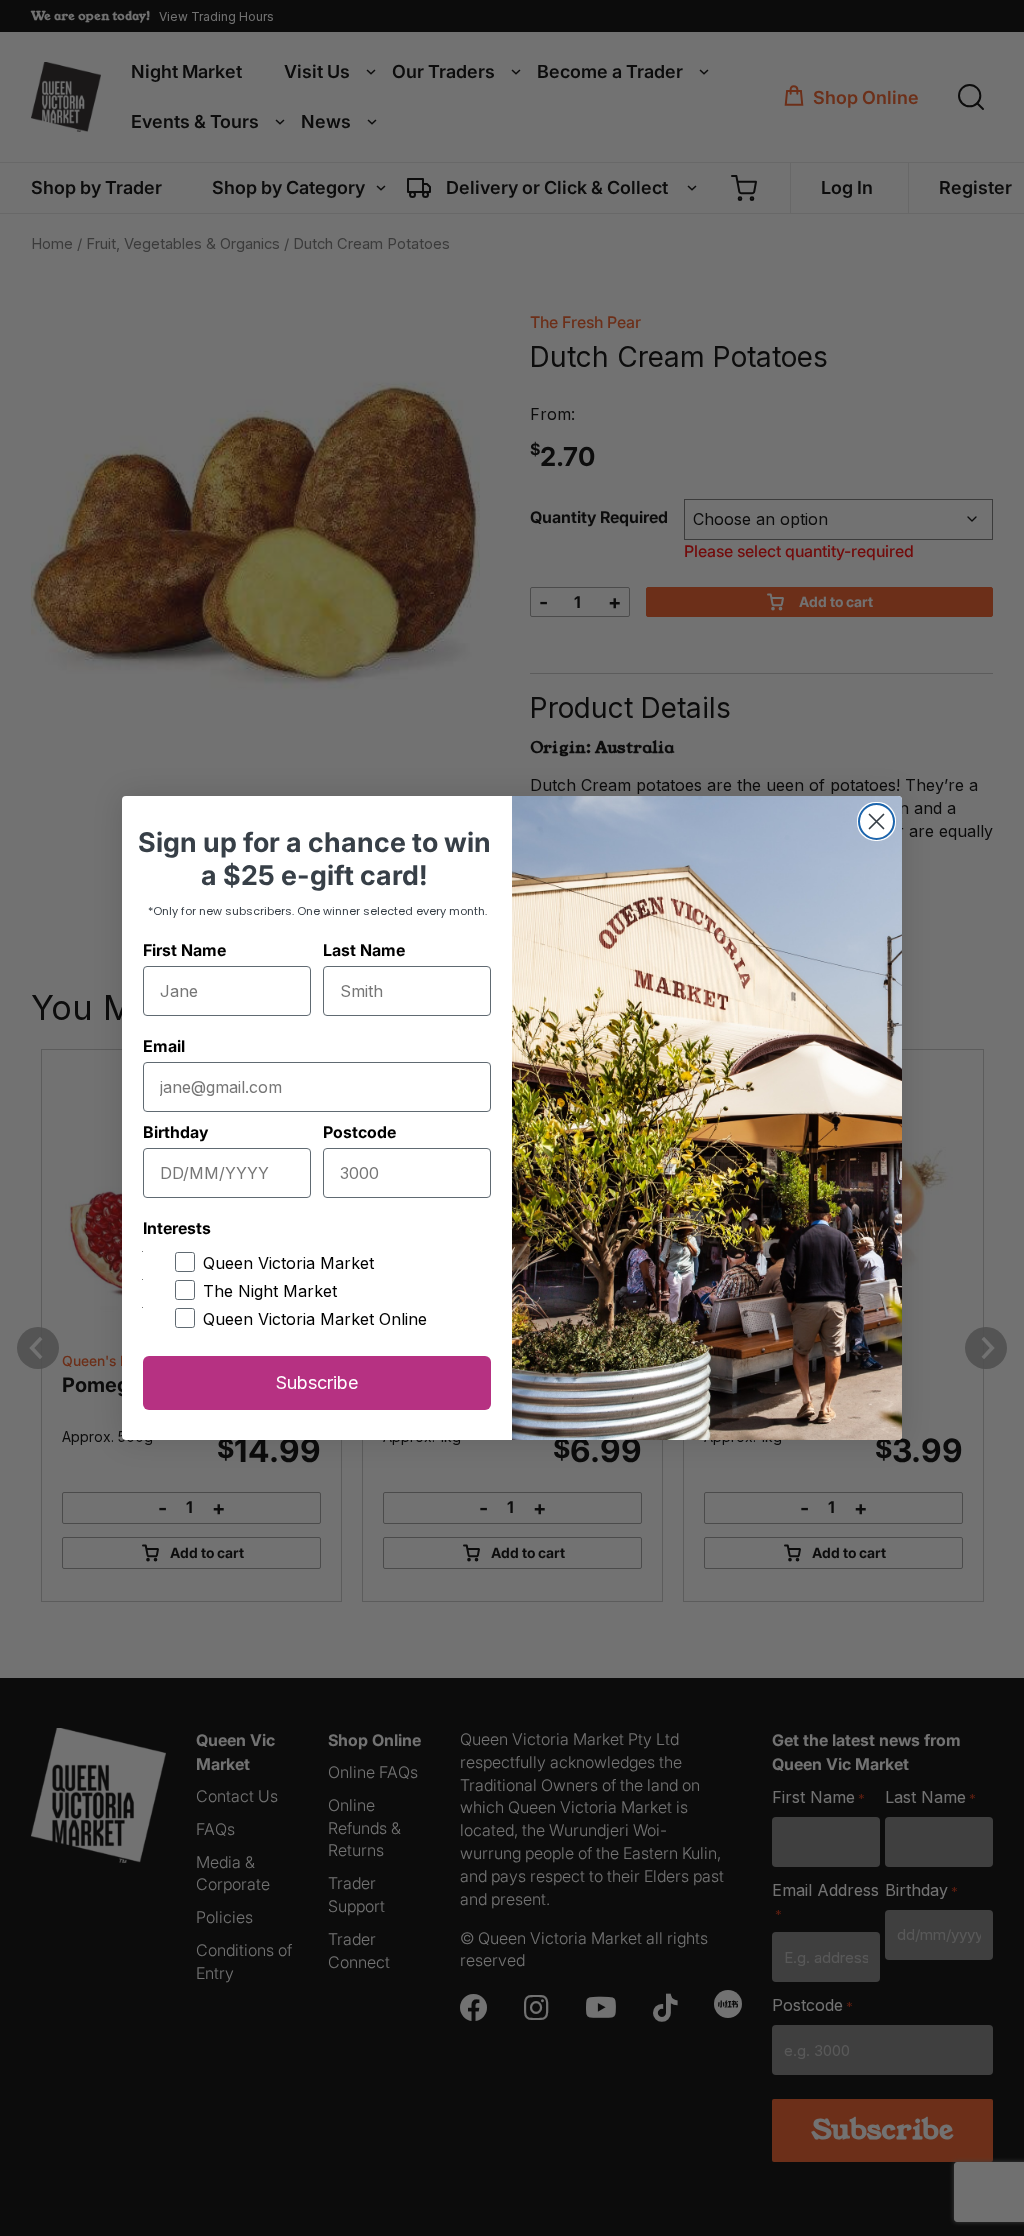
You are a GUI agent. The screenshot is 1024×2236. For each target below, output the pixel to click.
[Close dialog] (876, 821)
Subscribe (317, 1382)
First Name (184, 950)
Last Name (364, 950)
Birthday (175, 1132)
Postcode (359, 1132)
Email (164, 1046)
